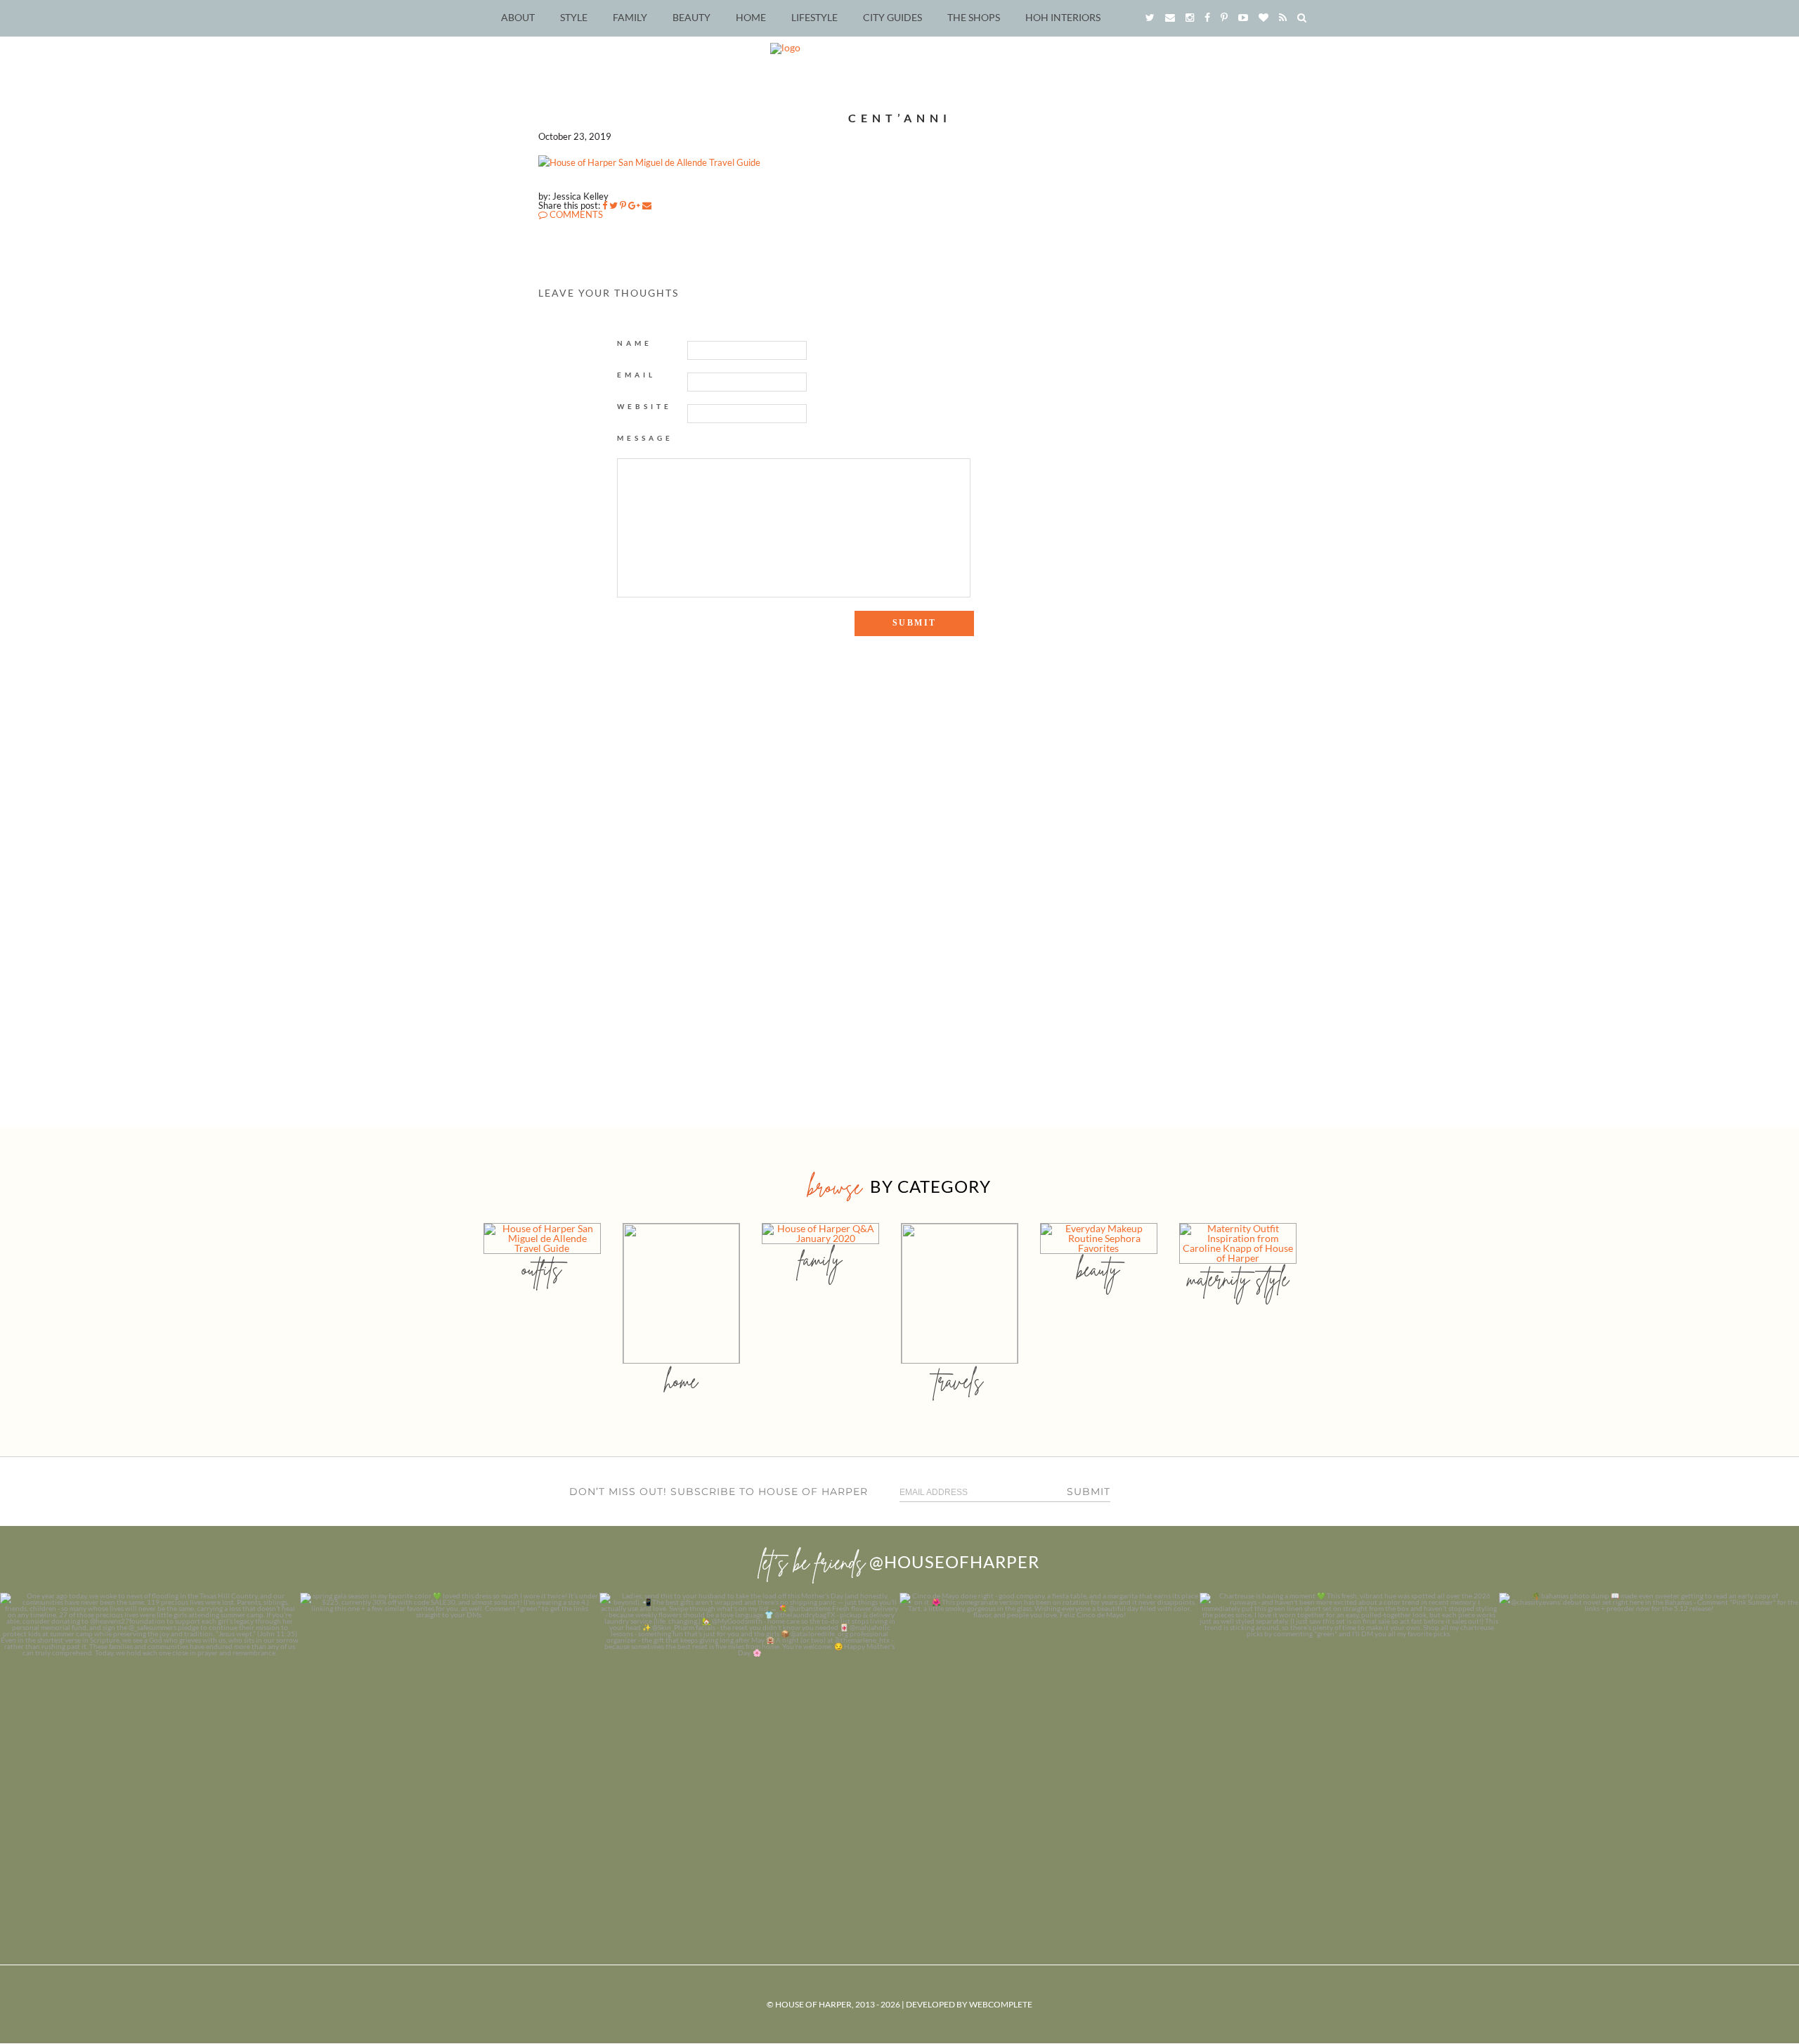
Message (645, 438)
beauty (1098, 1269)
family (820, 1259)
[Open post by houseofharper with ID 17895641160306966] (1649, 1743)
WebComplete (1001, 2004)
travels (959, 1381)
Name (635, 343)
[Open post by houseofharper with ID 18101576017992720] (1350, 1743)
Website (644, 406)
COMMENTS (575, 214)
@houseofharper (954, 1561)
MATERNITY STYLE (1238, 1279)
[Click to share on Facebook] (605, 205)
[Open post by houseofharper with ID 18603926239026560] (150, 1743)
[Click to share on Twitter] (613, 205)
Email (636, 375)
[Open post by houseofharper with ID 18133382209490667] (749, 1743)
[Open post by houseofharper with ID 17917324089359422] (1050, 1743)
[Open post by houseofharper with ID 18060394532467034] (450, 1743)
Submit (1089, 1492)
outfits (542, 1269)
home (681, 1381)
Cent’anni (900, 118)
